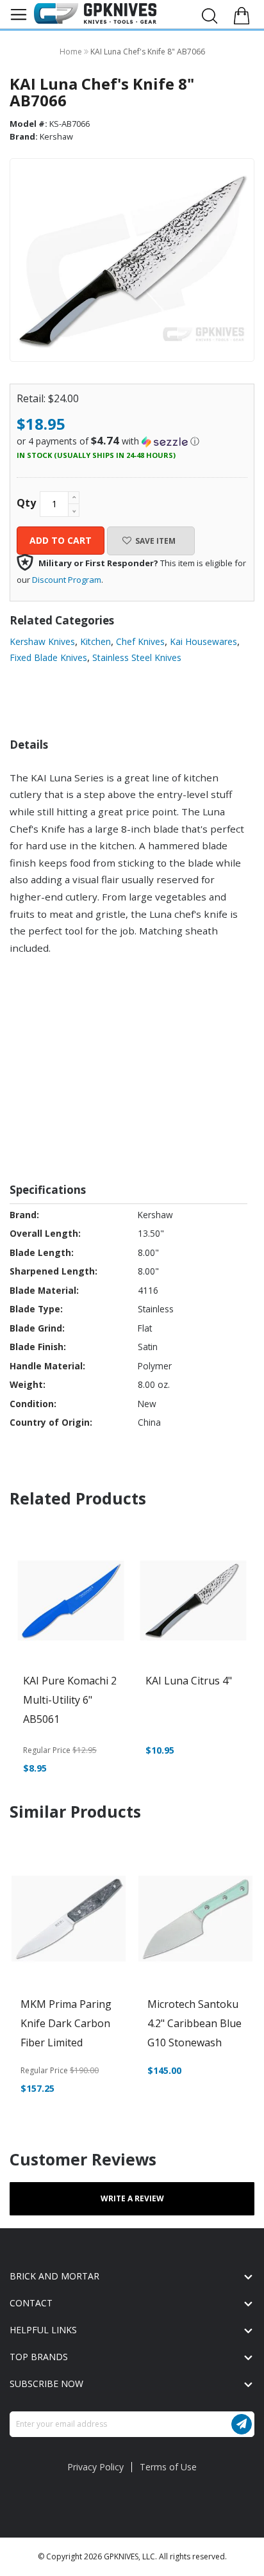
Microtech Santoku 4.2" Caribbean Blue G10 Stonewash (194, 2023)
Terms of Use (168, 2467)
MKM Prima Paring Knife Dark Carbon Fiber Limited (66, 2023)
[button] (132, 441)
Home (72, 52)
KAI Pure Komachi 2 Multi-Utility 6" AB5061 (70, 1700)
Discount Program (67, 580)
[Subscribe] (242, 2424)
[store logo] (95, 13)
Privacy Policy (95, 2467)
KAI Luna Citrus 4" (189, 1681)
